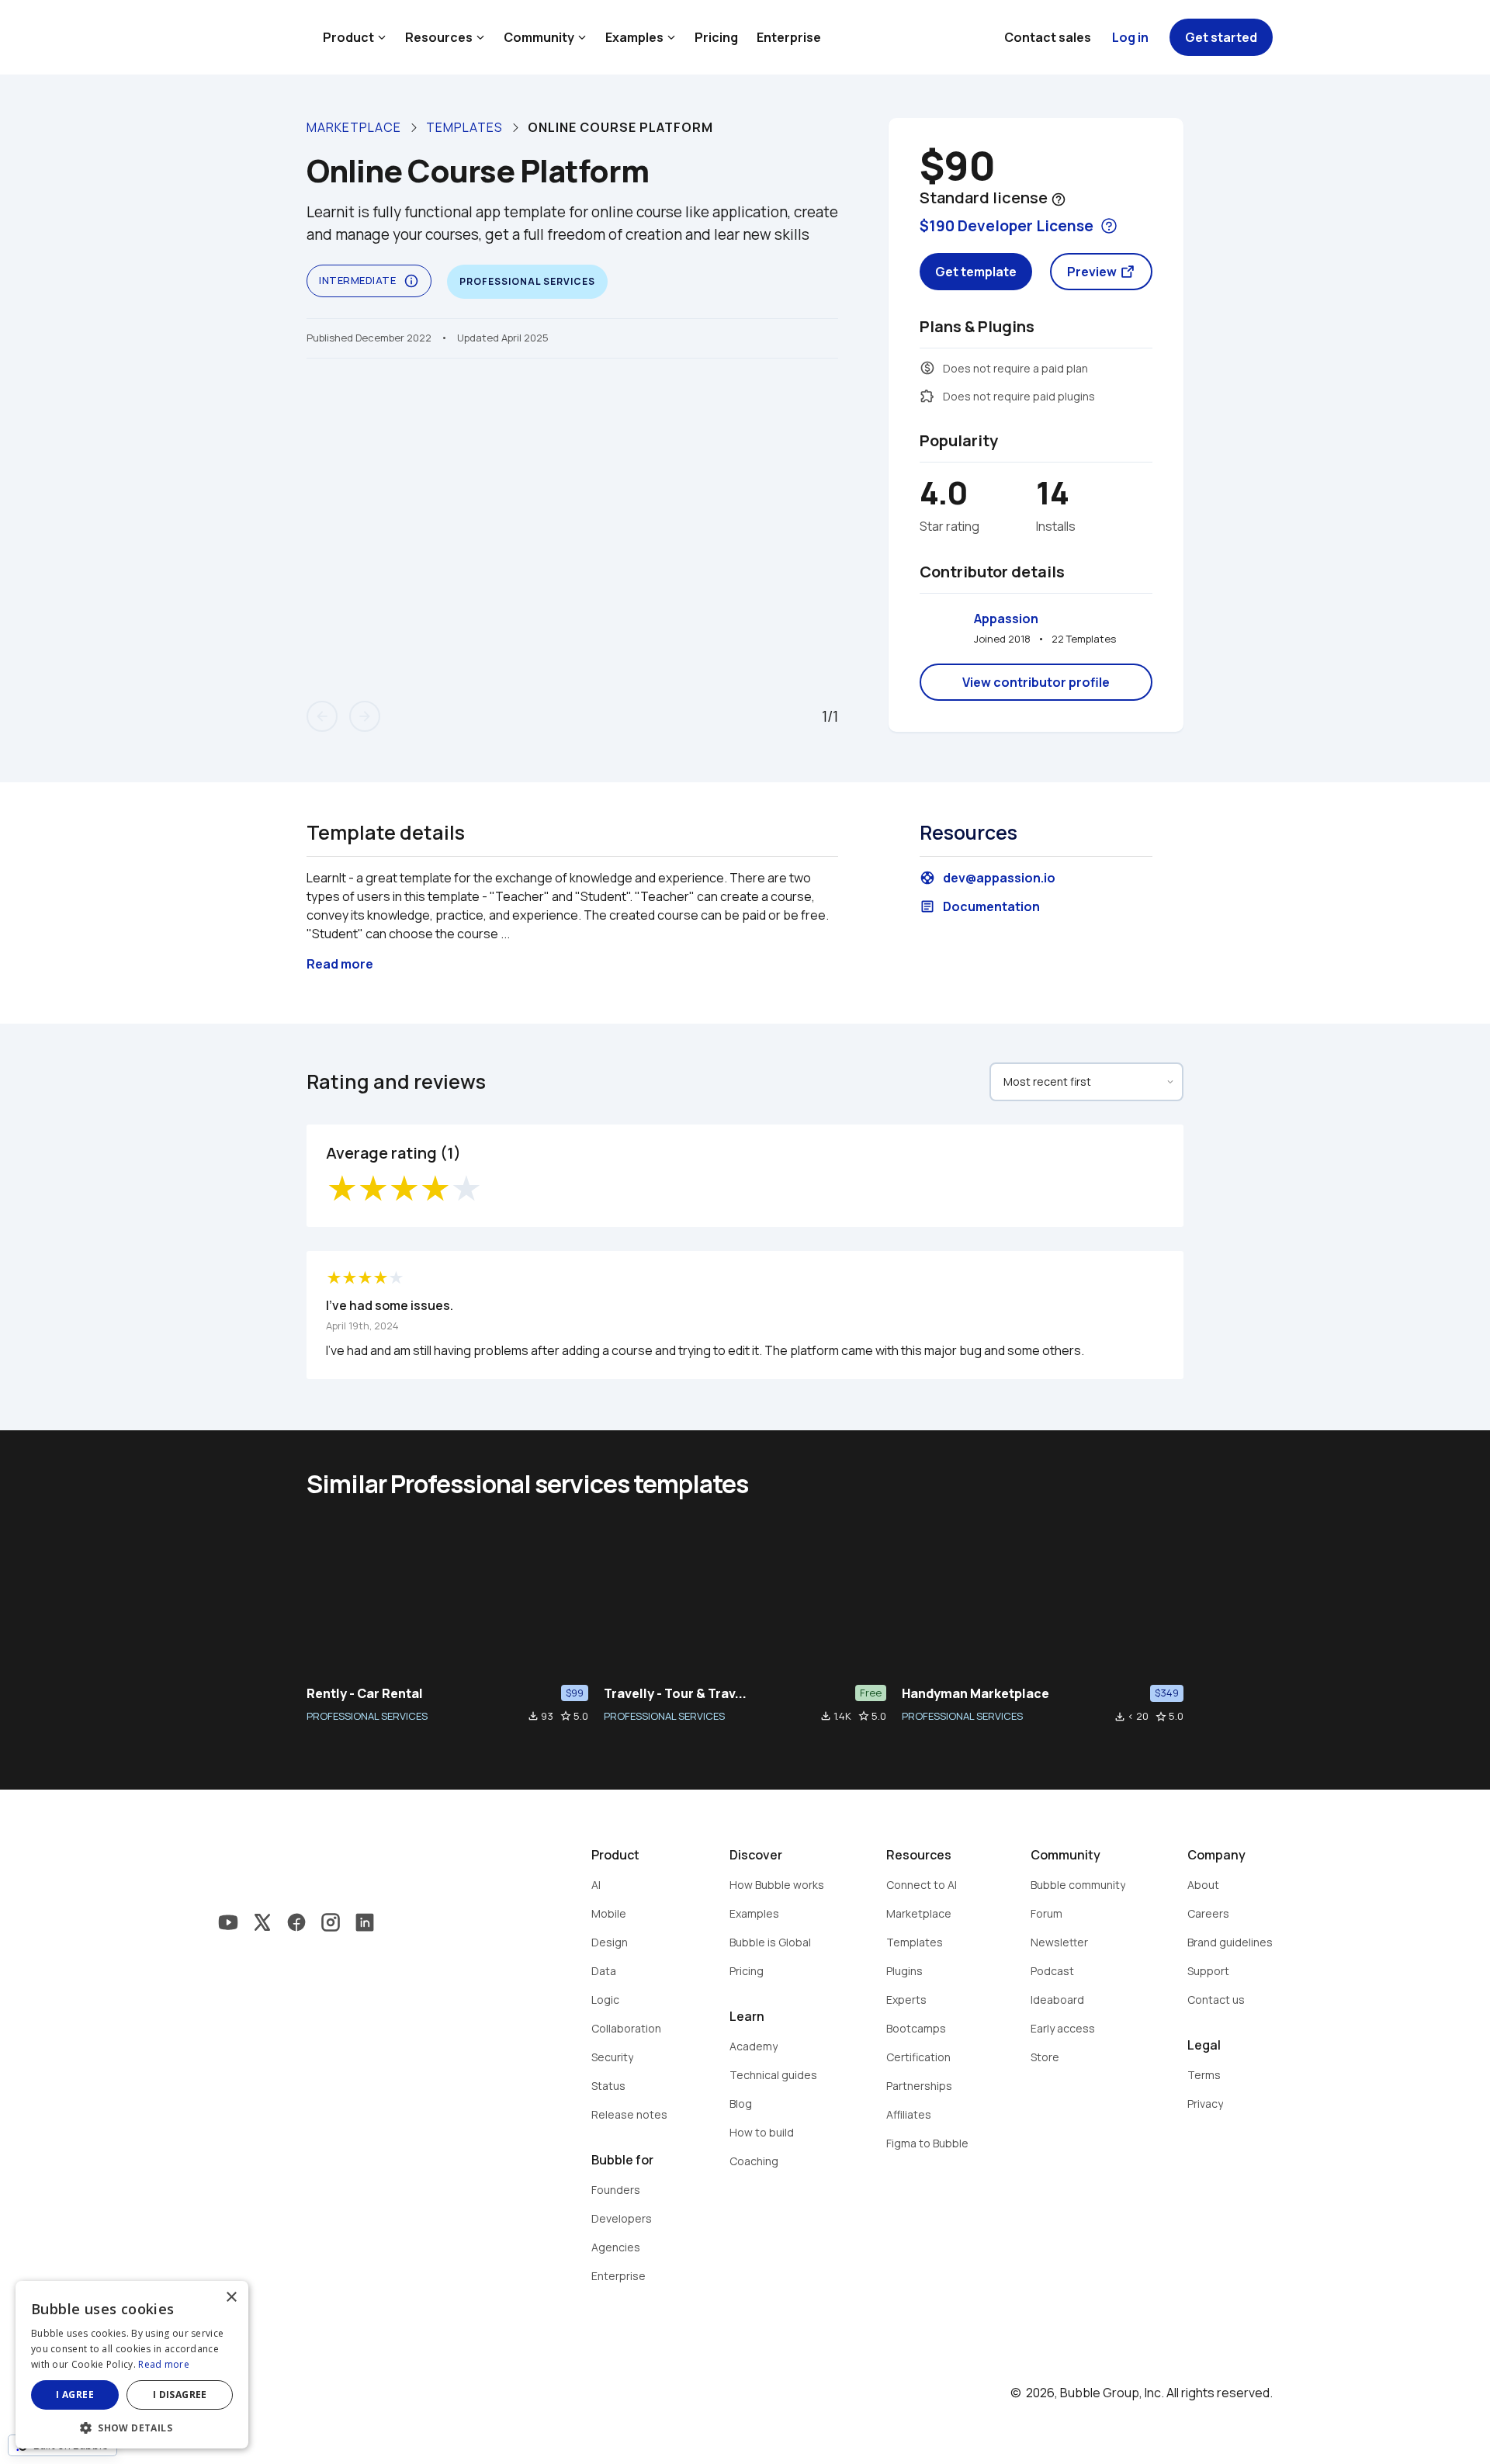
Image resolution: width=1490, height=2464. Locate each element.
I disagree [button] (180, 2395)
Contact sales (1048, 37)
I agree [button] (75, 2395)
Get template (976, 272)
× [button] (231, 2298)
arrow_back (322, 716)
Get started (1221, 37)
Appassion (1006, 619)
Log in (1130, 37)
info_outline (411, 281)
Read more (164, 2364)
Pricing (716, 37)
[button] (132, 2426)
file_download (533, 1716)
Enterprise (789, 37)
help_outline (1059, 199)
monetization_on (927, 368)
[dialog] (132, 2365)
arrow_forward (365, 716)
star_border (566, 1716)
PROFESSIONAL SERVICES (367, 1716)
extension (927, 396)
